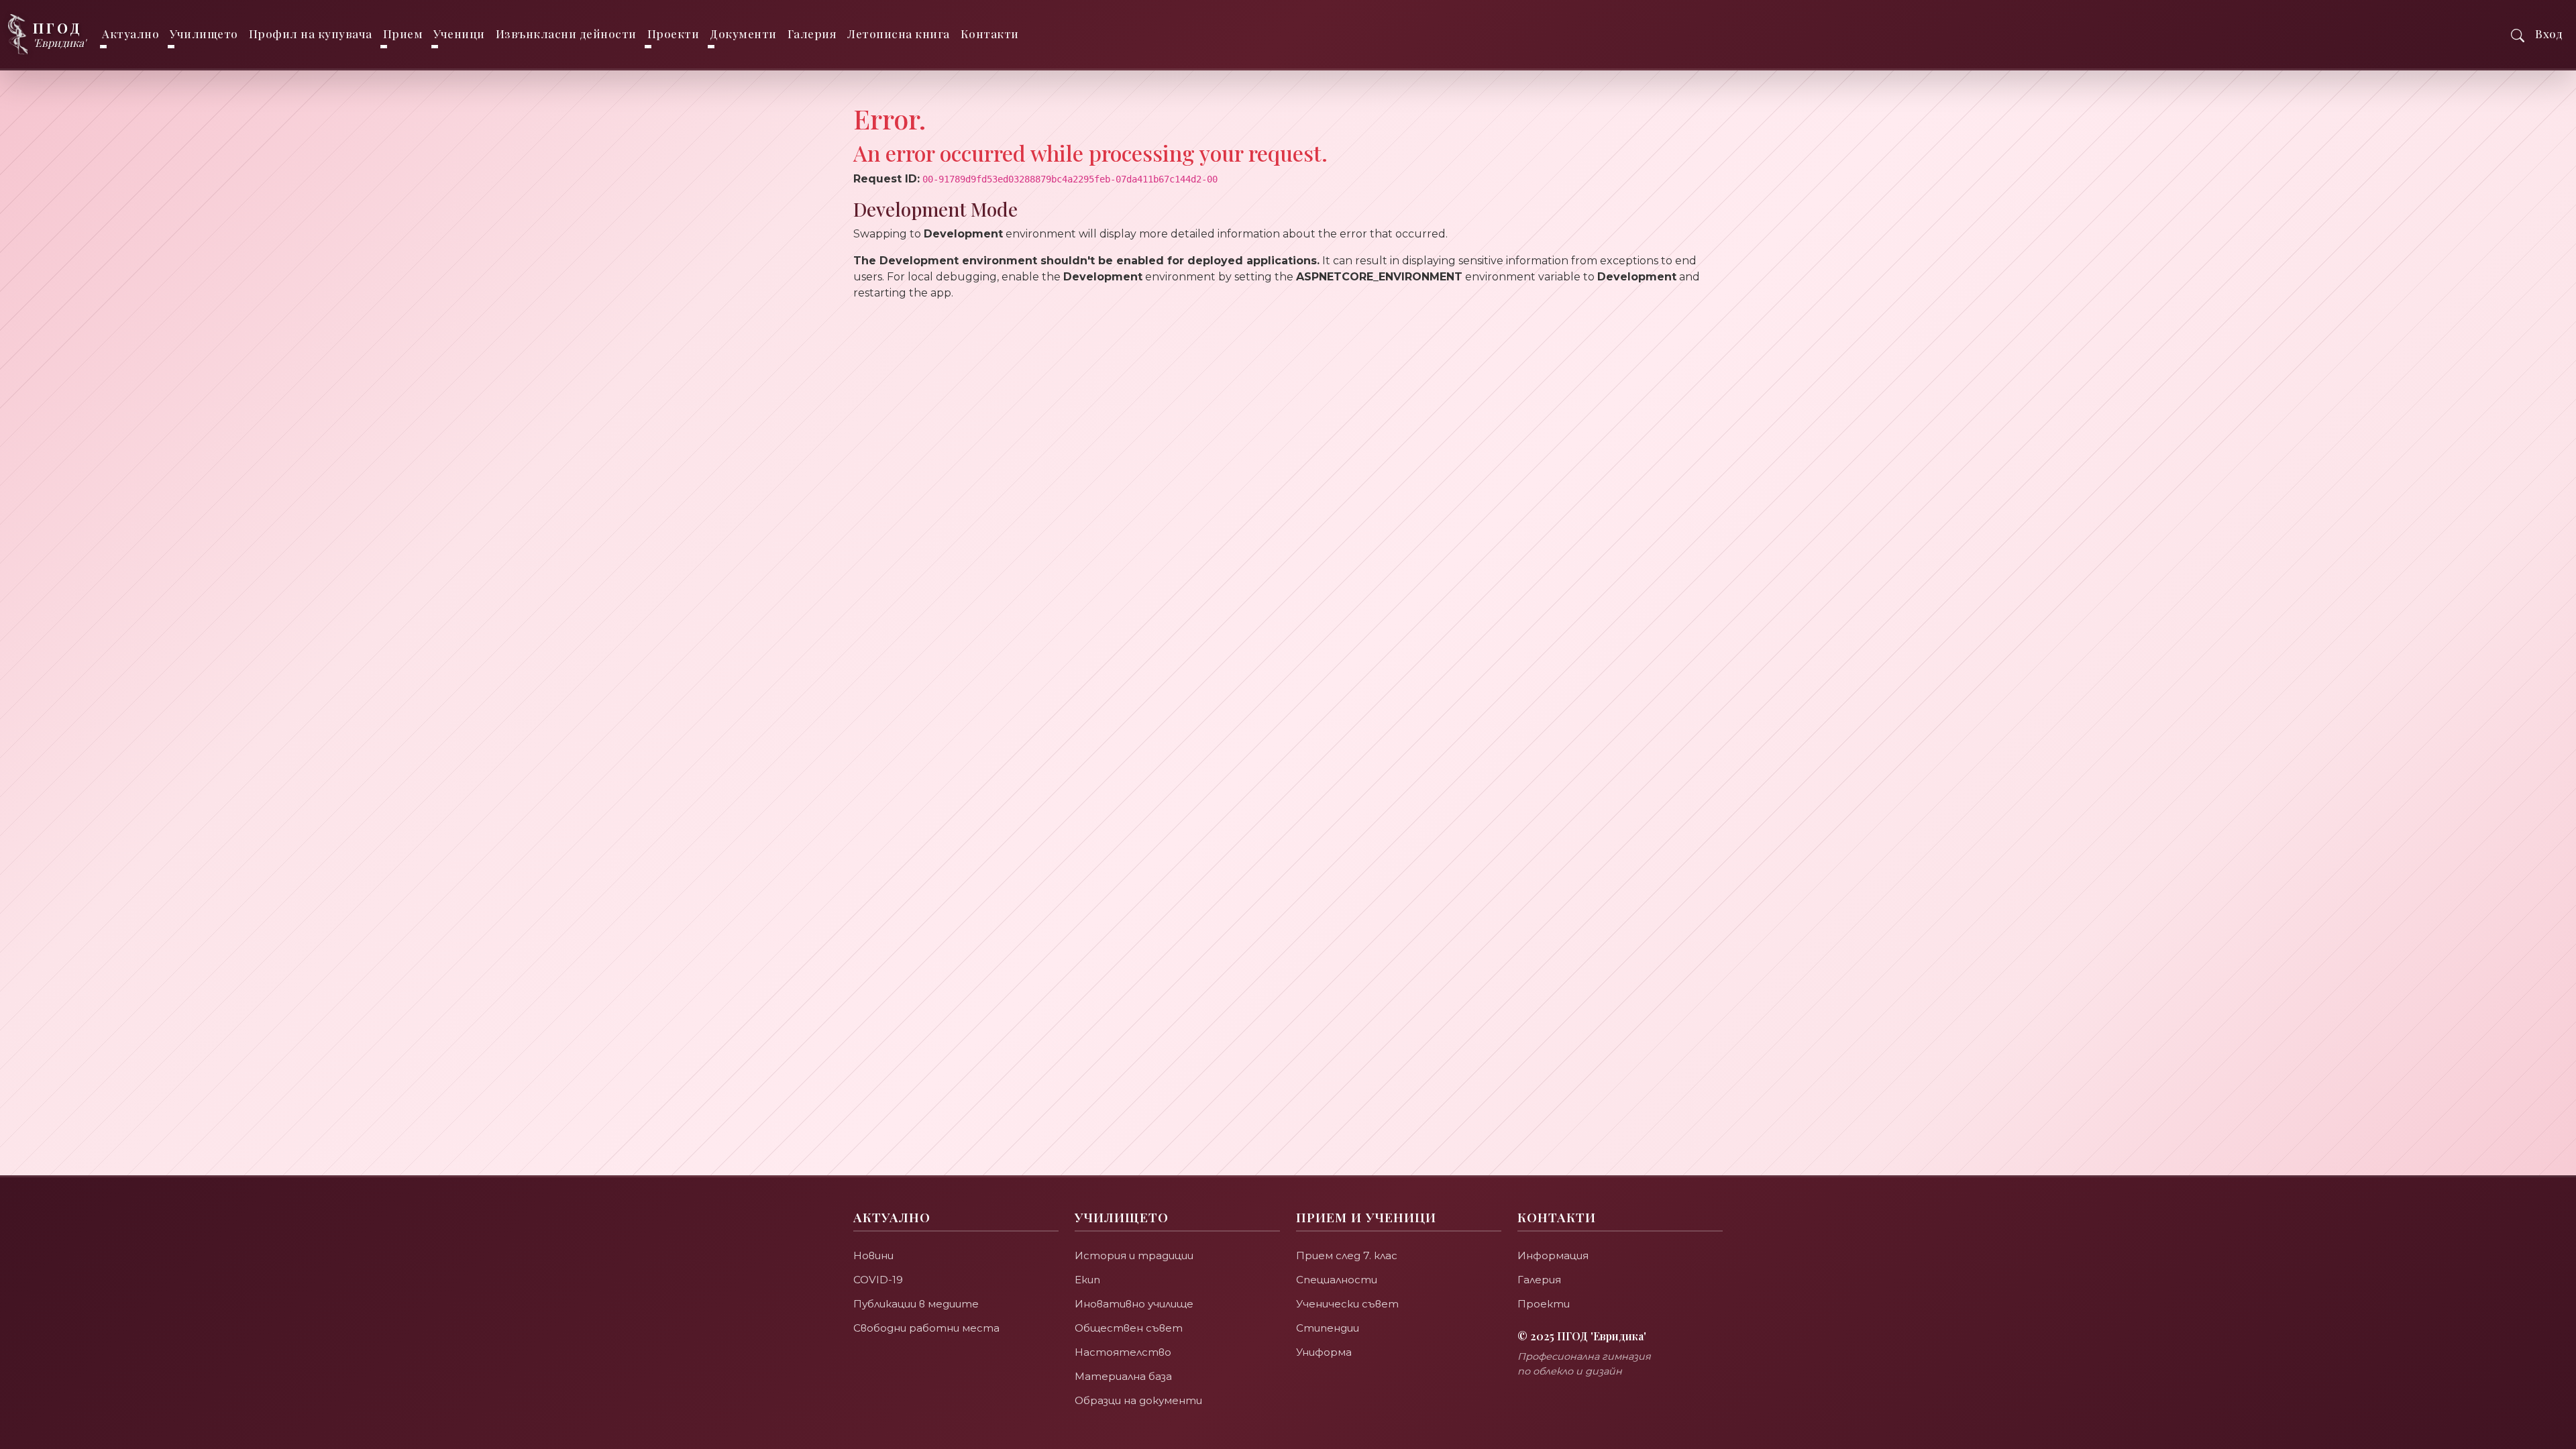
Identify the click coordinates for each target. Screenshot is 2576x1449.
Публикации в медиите (916, 1304)
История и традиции (1134, 1255)
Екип (1087, 1280)
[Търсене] (2518, 34)
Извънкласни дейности (566, 34)
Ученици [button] (459, 34)
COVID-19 (878, 1280)
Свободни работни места (926, 1328)
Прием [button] (403, 34)
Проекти (1544, 1304)
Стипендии (1328, 1328)
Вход (2549, 34)
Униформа (1324, 1352)
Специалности (1337, 1280)
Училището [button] (204, 34)
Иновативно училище (1134, 1304)
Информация (1553, 1255)
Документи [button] (743, 34)
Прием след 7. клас (1347, 1255)
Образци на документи (1138, 1400)
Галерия (812, 34)
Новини (873, 1255)
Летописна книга (899, 34)
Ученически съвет (1347, 1304)
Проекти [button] (674, 34)
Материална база (1123, 1376)
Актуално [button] (130, 34)
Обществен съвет (1129, 1328)
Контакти (990, 34)
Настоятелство (1123, 1352)
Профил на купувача (311, 34)
